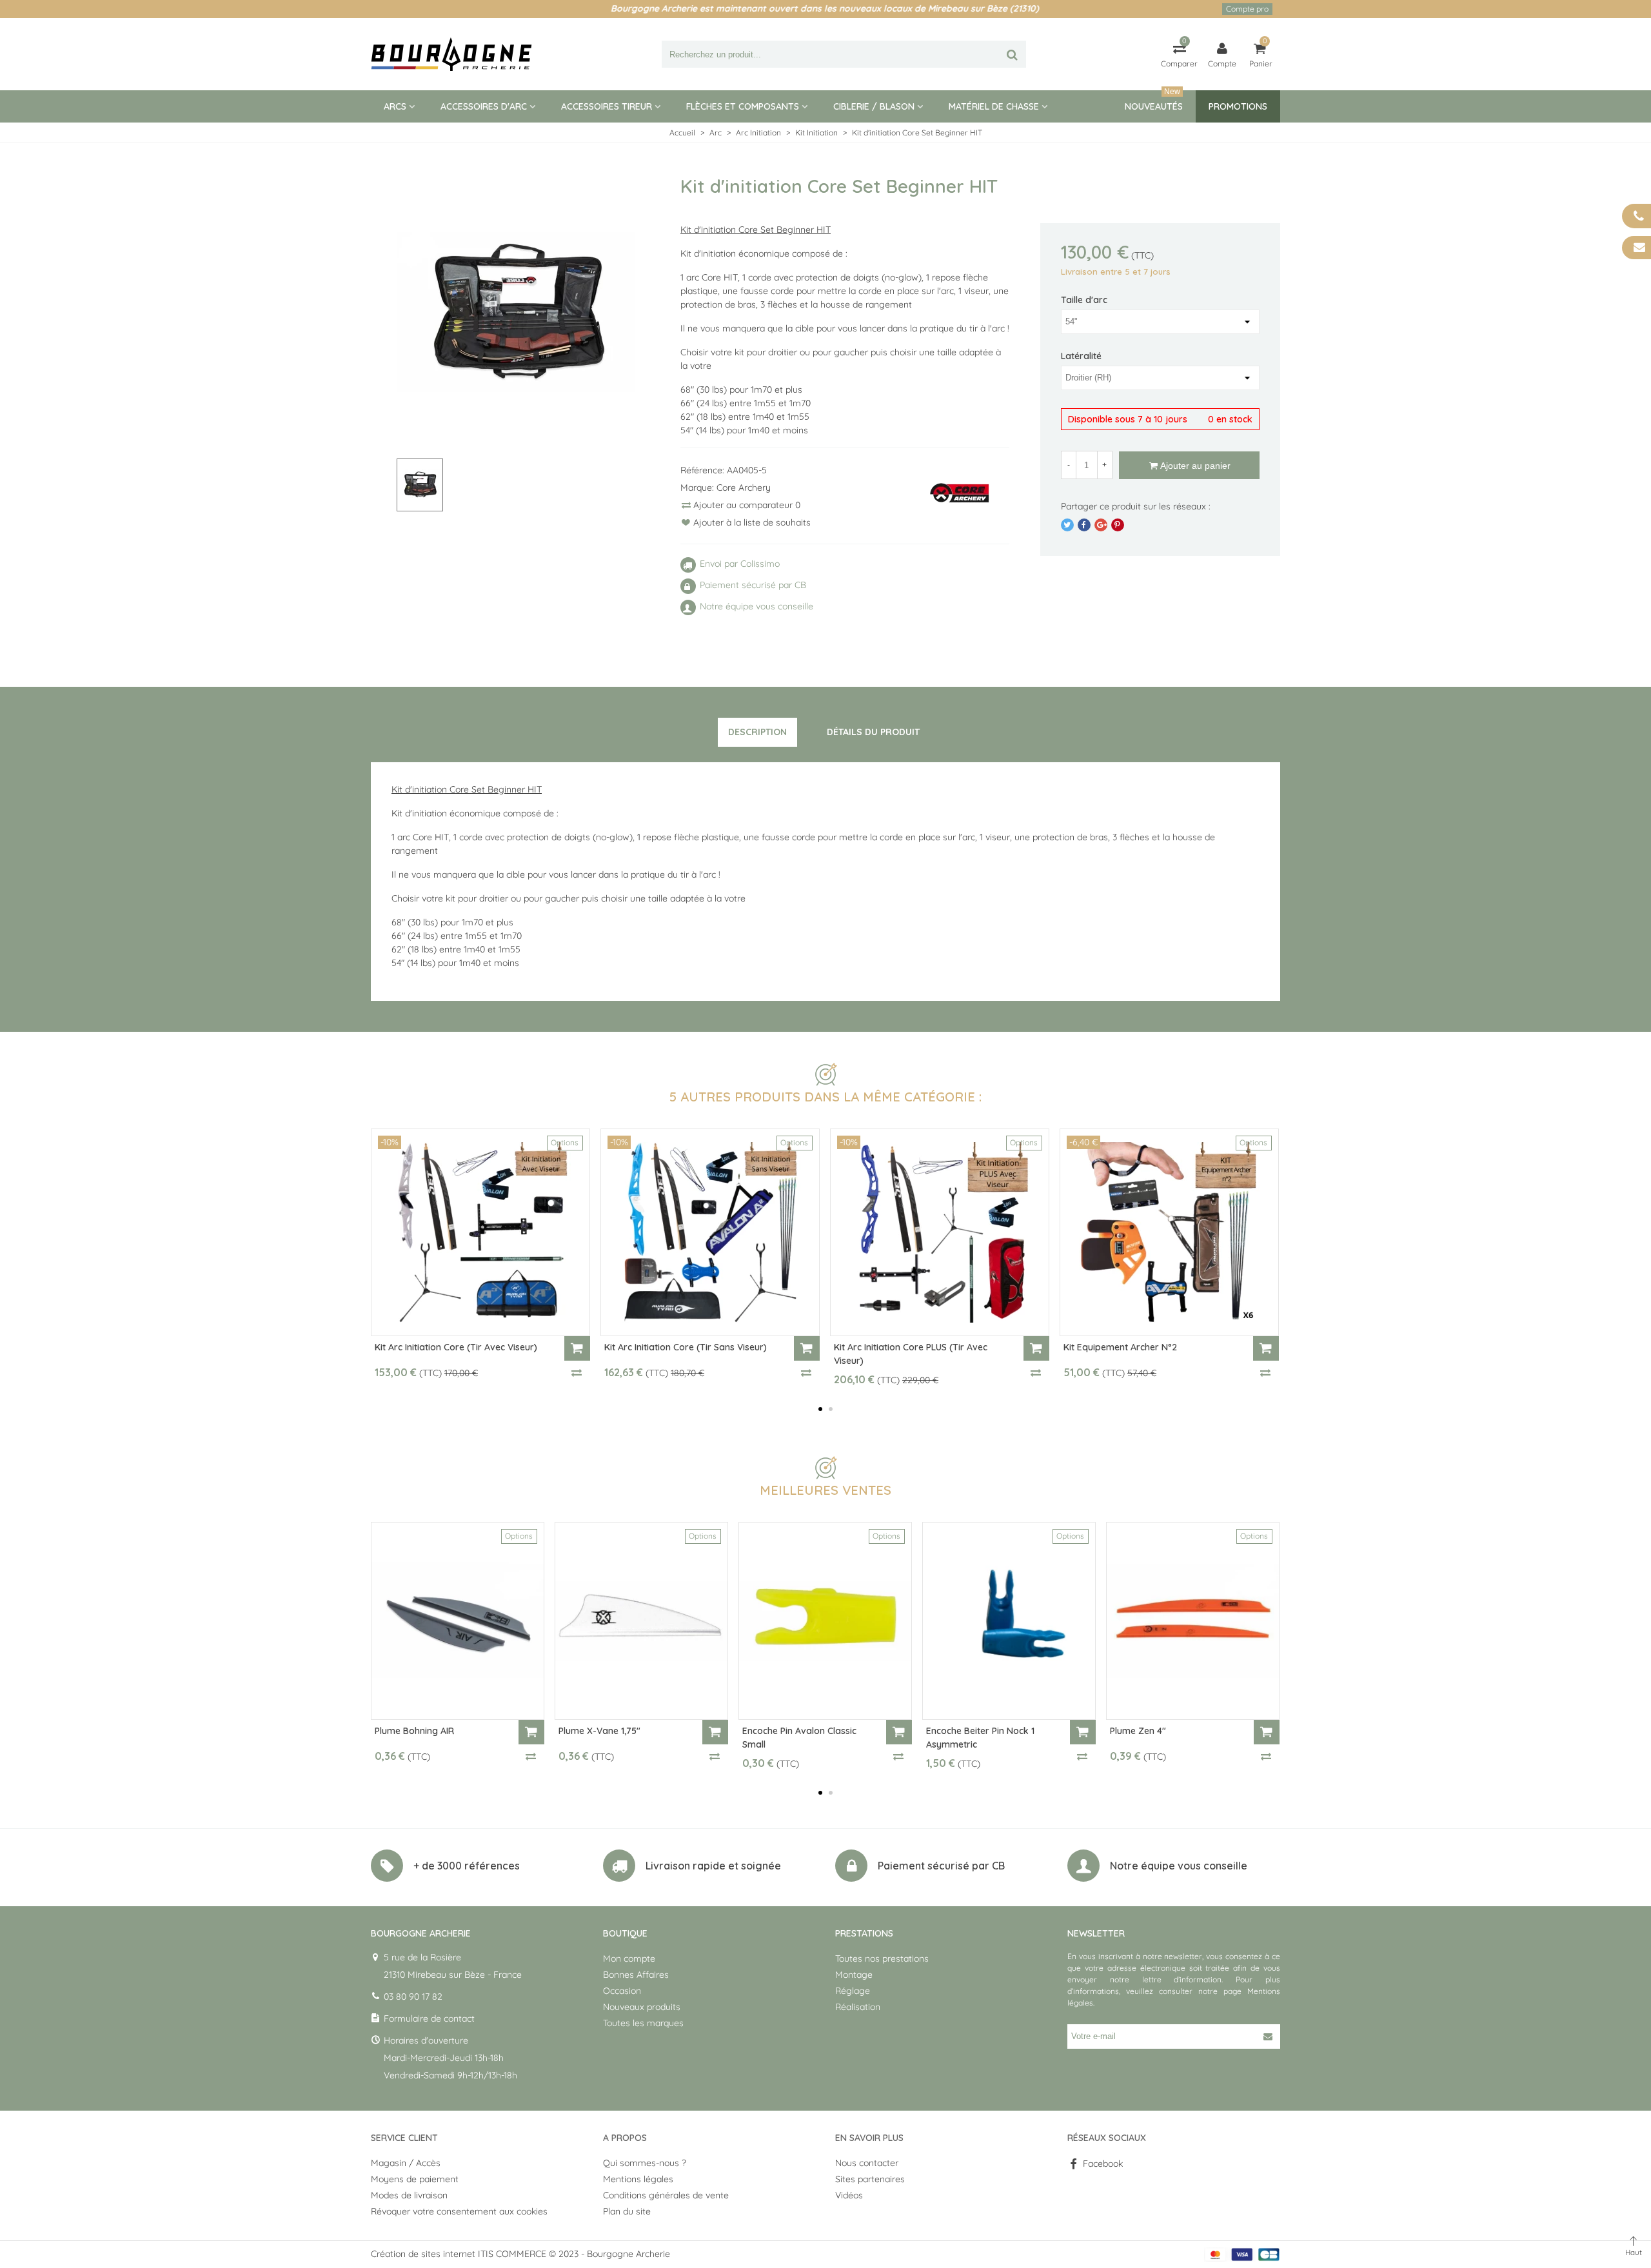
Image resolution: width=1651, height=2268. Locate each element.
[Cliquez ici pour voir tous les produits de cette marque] (960, 494)
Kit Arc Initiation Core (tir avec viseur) (456, 1347)
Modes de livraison (409, 2195)
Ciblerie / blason (874, 106)
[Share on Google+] (1101, 525)
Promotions (1238, 106)
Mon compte (629, 1958)
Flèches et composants (743, 106)
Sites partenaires (870, 2179)
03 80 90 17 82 (413, 1997)
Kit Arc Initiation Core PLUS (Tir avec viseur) (911, 1354)
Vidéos (849, 2195)
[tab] (757, 733)
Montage (854, 1975)
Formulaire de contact (429, 2018)
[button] (820, 1409)
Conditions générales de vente (666, 2195)
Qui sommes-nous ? (645, 2163)
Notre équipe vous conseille (1179, 1866)
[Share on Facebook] (1084, 525)
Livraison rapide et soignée (713, 1866)
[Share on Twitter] (1067, 525)
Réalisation (858, 2007)
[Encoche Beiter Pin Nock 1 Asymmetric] (1009, 1621)
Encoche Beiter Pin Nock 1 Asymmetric (980, 1738)
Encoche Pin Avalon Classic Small (799, 1738)
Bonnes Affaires (636, 1975)
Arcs (395, 106)
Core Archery (744, 488)
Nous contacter (867, 2163)
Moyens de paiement (415, 2179)
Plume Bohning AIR (414, 1731)
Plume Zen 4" (1138, 1731)
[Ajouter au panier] (577, 1348)
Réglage (853, 1991)
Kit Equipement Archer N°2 (1120, 1347)
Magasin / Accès (406, 2163)
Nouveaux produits (642, 2007)
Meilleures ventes (825, 1490)
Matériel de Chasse (994, 106)
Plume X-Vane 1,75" (599, 1731)
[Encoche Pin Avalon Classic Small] (825, 1621)
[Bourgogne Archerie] (451, 54)
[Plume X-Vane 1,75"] (641, 1621)
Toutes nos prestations (882, 1958)
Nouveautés (1154, 101)
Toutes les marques (643, 2023)
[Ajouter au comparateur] (577, 1372)
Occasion (622, 1991)
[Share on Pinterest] (1118, 525)
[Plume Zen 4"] (1193, 1621)
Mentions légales (638, 2179)
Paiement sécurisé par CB (941, 1866)
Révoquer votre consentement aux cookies (459, 2211)
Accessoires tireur (607, 106)
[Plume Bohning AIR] (458, 1621)
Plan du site (627, 2211)
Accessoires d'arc (484, 106)
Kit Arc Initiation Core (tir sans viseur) (686, 1347)
